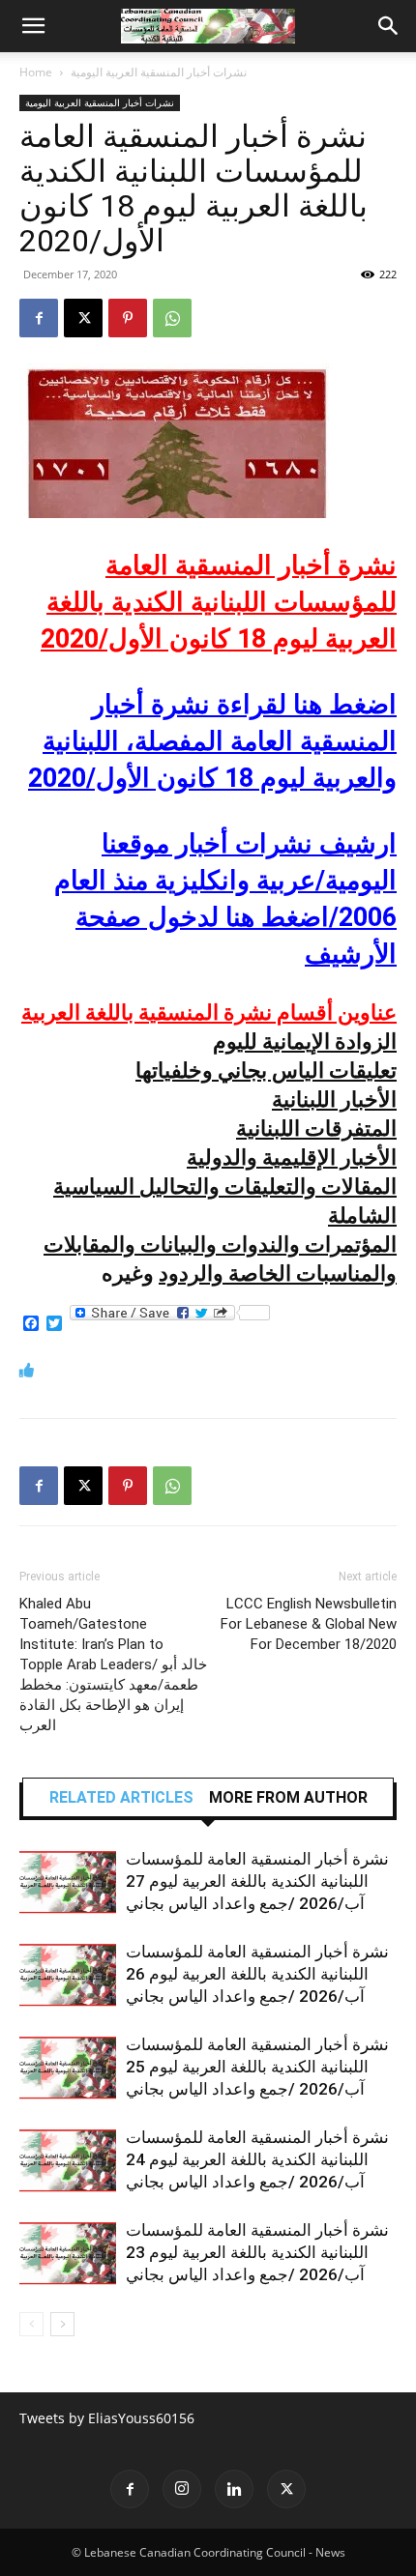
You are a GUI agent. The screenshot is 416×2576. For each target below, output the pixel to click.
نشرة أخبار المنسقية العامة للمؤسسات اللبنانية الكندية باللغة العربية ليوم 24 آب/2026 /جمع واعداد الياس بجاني (257, 2159)
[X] (83, 318)
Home (36, 72)
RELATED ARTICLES (121, 1798)
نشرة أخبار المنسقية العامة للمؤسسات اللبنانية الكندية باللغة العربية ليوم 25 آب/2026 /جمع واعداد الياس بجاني (257, 2067)
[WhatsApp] (172, 318)
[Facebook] (39, 318)
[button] (33, 26)
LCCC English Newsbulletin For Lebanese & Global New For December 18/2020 (309, 1624)
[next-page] (62, 2324)
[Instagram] (182, 2489)
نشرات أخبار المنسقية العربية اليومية (159, 72)
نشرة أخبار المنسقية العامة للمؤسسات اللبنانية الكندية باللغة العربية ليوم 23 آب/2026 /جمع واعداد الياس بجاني (257, 2252)
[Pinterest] (128, 318)
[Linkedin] (234, 2489)
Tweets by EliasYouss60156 (107, 2418)
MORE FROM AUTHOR (288, 1798)
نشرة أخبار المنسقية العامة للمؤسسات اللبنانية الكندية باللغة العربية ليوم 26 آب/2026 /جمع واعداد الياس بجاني (257, 1974)
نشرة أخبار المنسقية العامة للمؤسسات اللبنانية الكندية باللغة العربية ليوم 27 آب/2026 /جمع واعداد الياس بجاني (257, 1881)
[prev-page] (31, 2324)
